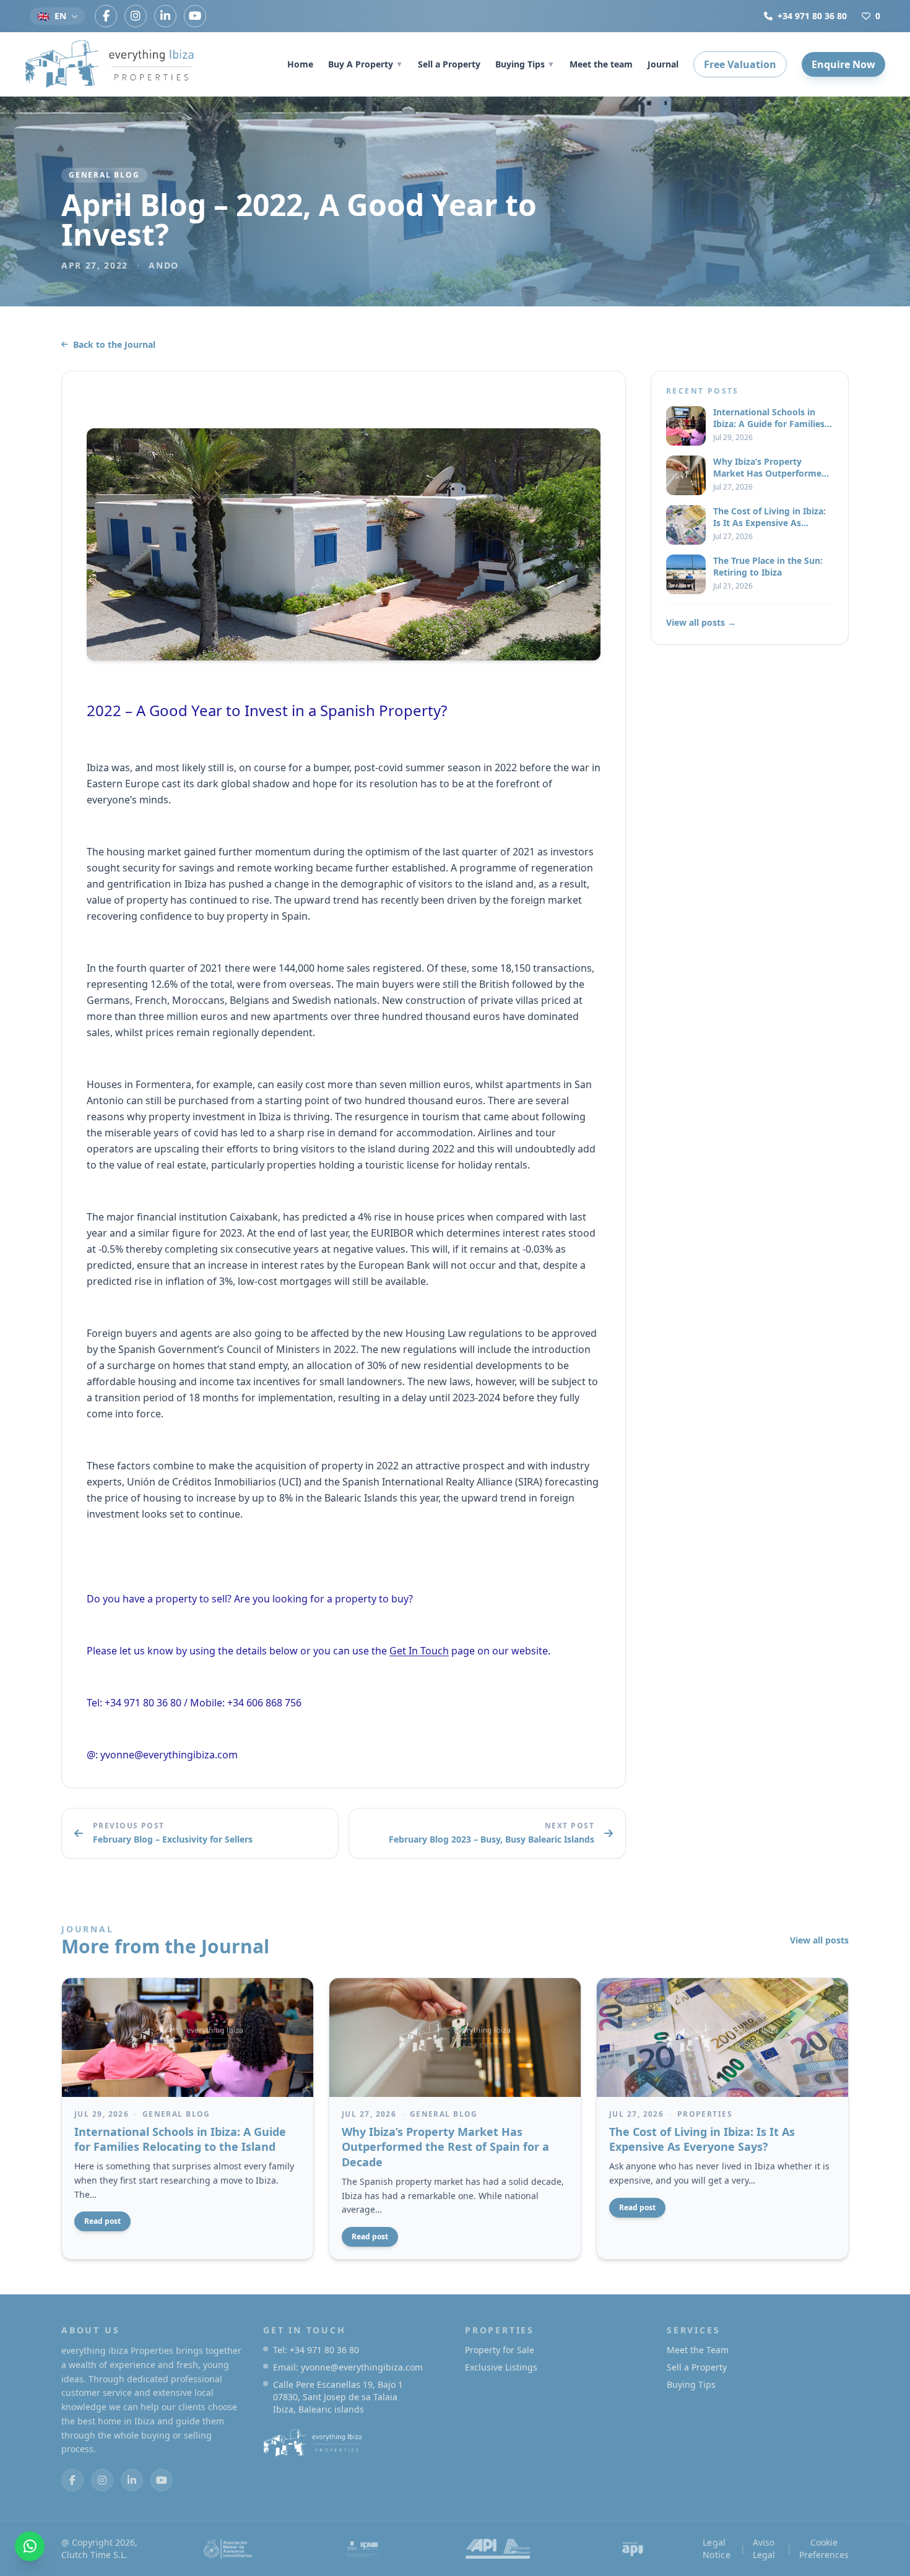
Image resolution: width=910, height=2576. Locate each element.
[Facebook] (106, 16)
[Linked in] (165, 16)
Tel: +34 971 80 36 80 (316, 2350)
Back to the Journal (114, 344)
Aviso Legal (764, 2548)
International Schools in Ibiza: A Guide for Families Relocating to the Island (180, 2139)
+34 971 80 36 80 (812, 16)
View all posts (819, 1940)
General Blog (104, 175)
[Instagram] (136, 16)
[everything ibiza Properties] (110, 64)
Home (300, 64)
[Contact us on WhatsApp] (30, 2546)
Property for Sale (500, 2350)
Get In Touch (419, 1651)
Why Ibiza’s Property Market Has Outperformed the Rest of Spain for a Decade (445, 2147)
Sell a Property (449, 64)
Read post (102, 2221)
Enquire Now (843, 64)
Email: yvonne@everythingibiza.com (348, 2367)
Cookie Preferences (824, 2548)
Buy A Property (366, 64)
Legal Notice (717, 2548)
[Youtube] (195, 16)
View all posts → (701, 622)
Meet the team (601, 64)
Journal (663, 64)
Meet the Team (698, 2350)
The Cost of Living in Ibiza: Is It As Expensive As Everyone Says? (702, 2139)
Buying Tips (525, 64)
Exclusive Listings (501, 2367)
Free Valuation (740, 64)
